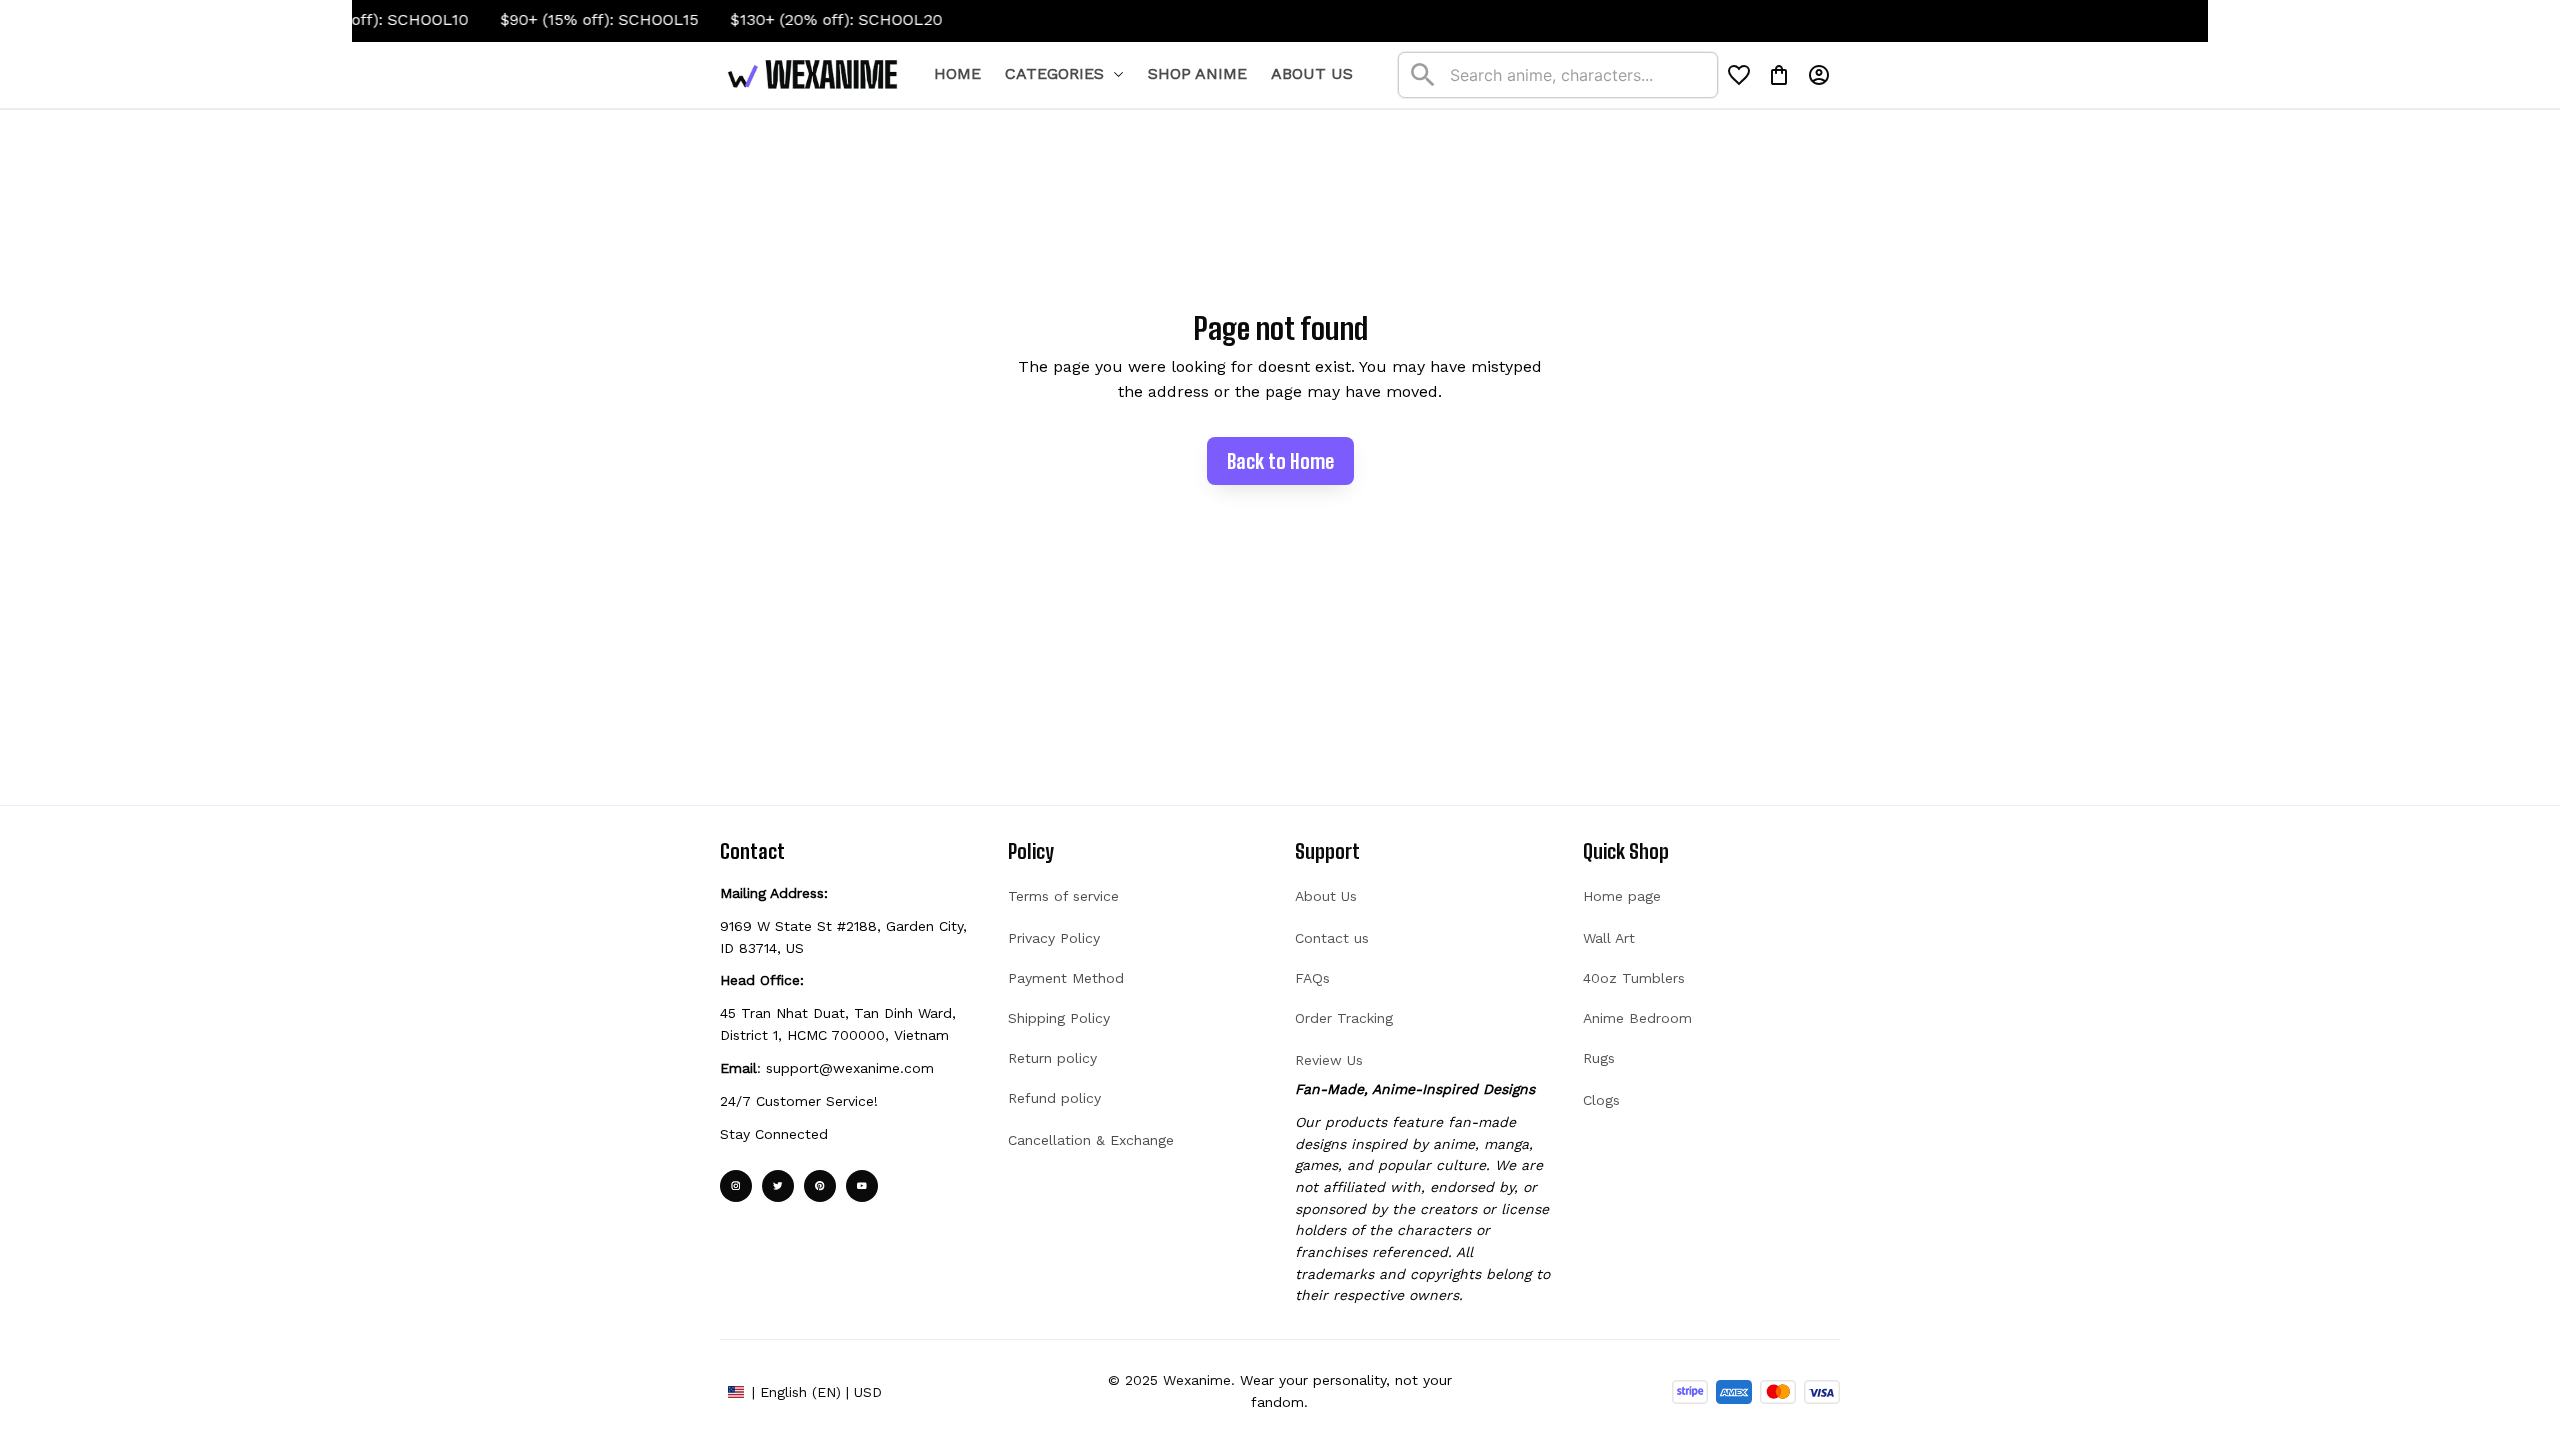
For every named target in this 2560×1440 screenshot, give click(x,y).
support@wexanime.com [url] (850, 1068)
